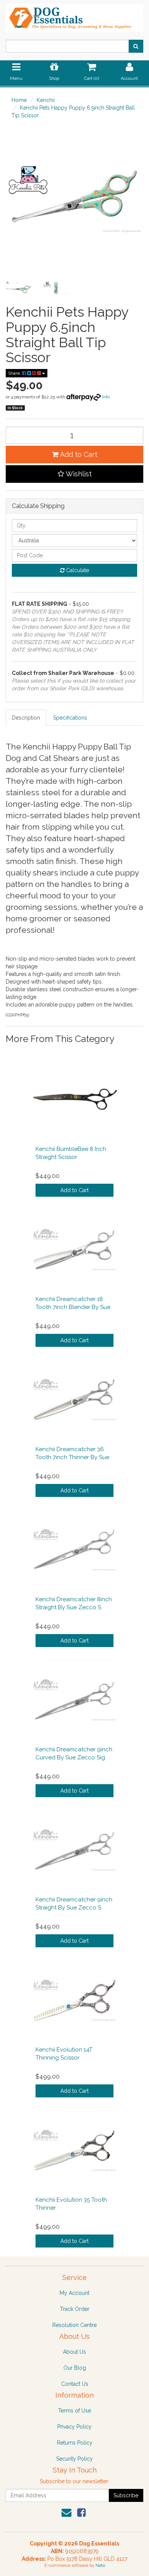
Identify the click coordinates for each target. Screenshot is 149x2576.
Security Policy (74, 2459)
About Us (74, 2352)
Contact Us (75, 2384)
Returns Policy (75, 2443)
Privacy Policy (74, 2427)
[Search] (136, 46)
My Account (74, 2293)
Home (19, 100)
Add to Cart (78, 454)
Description (26, 718)
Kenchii (46, 100)
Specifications (70, 718)
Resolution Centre (74, 2325)
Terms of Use (74, 2411)
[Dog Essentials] (74, 16)
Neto (100, 2565)
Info (106, 397)
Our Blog (75, 2368)
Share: (15, 373)
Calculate (77, 570)
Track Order (75, 2309)
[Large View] (19, 288)
